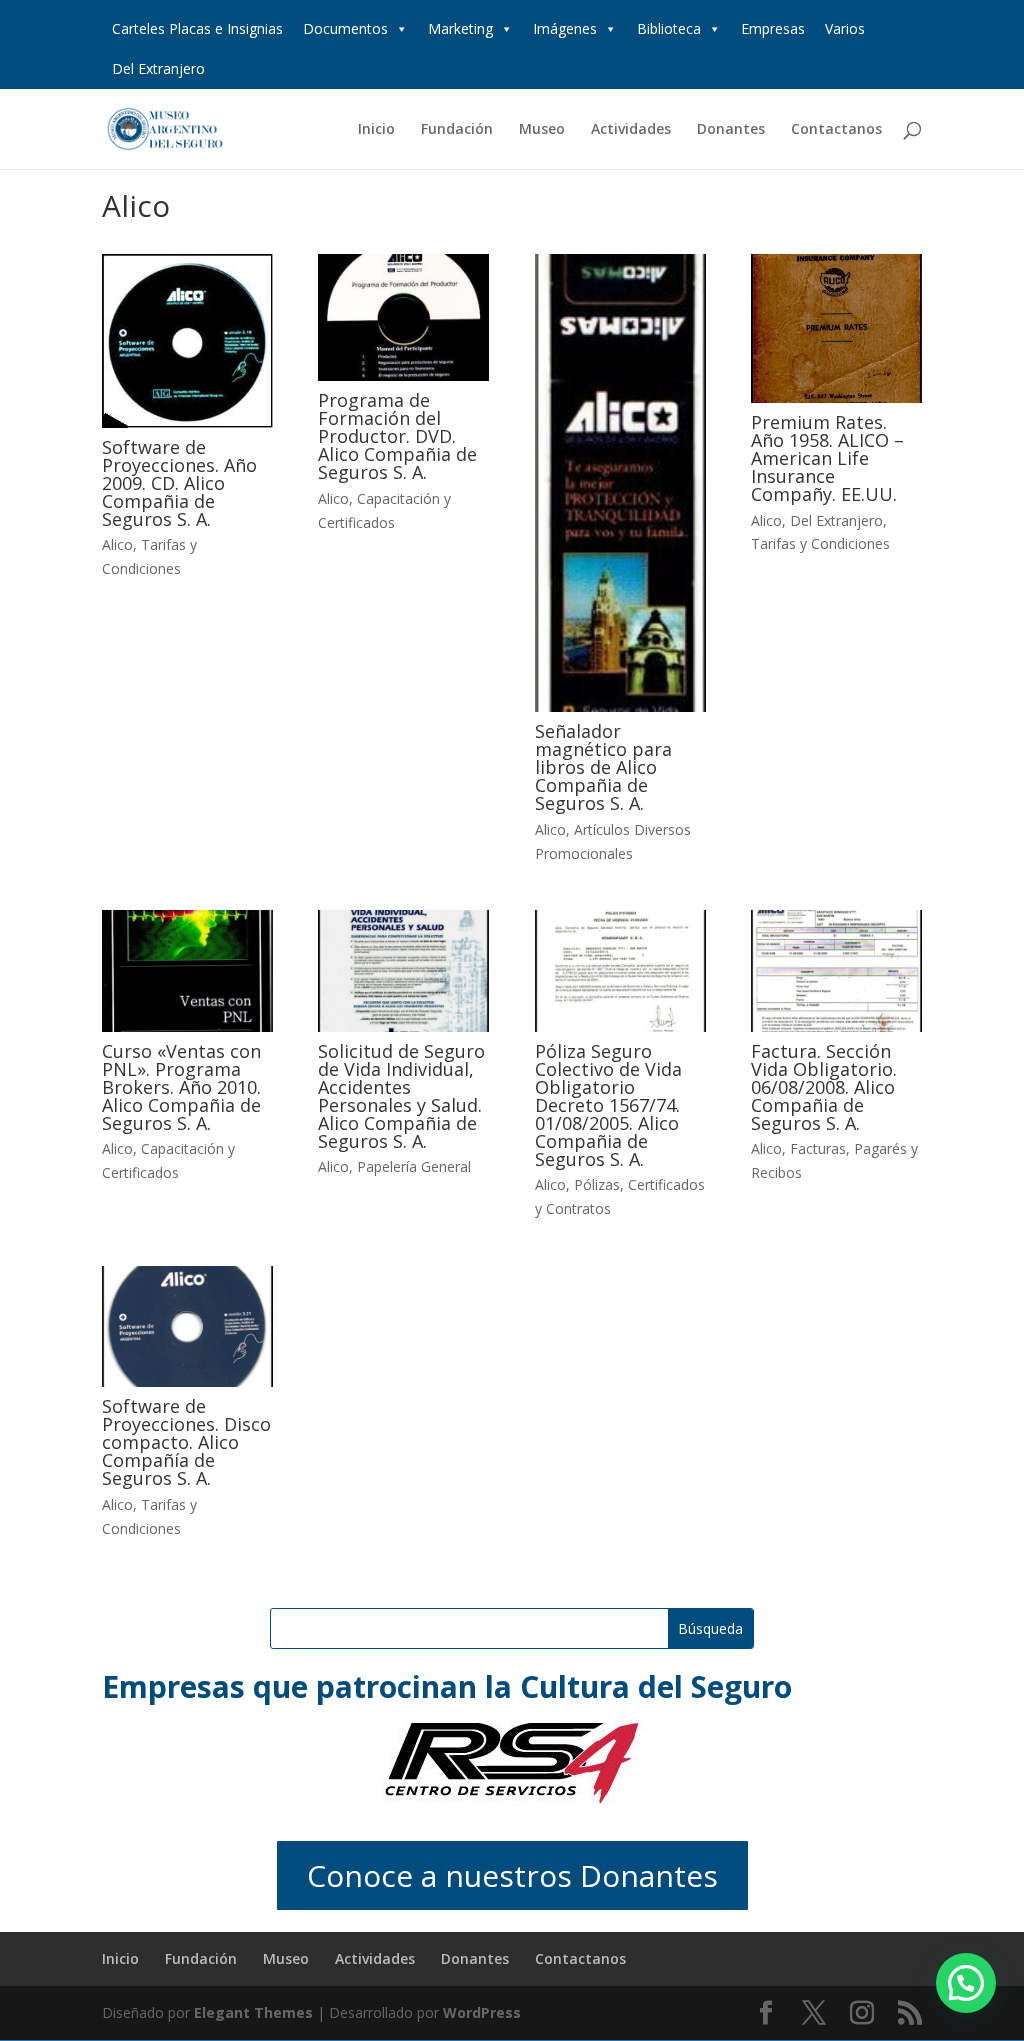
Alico (117, 544)
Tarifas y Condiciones (820, 543)
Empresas (773, 28)
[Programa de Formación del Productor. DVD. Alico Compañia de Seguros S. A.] (403, 317)
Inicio (376, 130)
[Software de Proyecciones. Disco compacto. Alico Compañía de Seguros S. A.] (187, 1326)
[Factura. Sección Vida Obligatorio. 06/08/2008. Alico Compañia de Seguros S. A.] (836, 970)
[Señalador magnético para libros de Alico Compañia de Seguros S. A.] (620, 483)
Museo (542, 130)
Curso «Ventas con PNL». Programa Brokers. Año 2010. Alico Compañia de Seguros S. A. (181, 1087)
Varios (845, 28)
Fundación (457, 130)
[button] (966, 1983)
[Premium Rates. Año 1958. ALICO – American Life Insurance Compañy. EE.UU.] (836, 328)
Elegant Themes (253, 2012)
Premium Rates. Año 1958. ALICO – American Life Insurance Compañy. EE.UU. (827, 458)
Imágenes (565, 28)
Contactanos (836, 130)
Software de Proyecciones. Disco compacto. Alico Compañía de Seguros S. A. (186, 1442)
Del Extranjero (158, 68)
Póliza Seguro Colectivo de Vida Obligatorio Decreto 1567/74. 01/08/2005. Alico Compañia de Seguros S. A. (608, 1105)
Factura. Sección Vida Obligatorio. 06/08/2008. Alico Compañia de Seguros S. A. (824, 1087)
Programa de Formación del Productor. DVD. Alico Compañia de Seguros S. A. (397, 436)
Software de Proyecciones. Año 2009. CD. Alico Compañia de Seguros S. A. (179, 483)
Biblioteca (669, 28)
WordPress (482, 2012)
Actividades (631, 130)
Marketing (460, 28)
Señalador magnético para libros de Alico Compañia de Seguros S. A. (603, 767)
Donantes (731, 130)
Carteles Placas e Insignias (197, 28)
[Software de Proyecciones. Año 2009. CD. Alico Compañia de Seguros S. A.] (187, 341)
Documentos (345, 28)
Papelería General (414, 1166)
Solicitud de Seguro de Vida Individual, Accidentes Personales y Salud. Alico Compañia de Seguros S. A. (401, 1096)
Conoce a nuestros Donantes (512, 1875)
